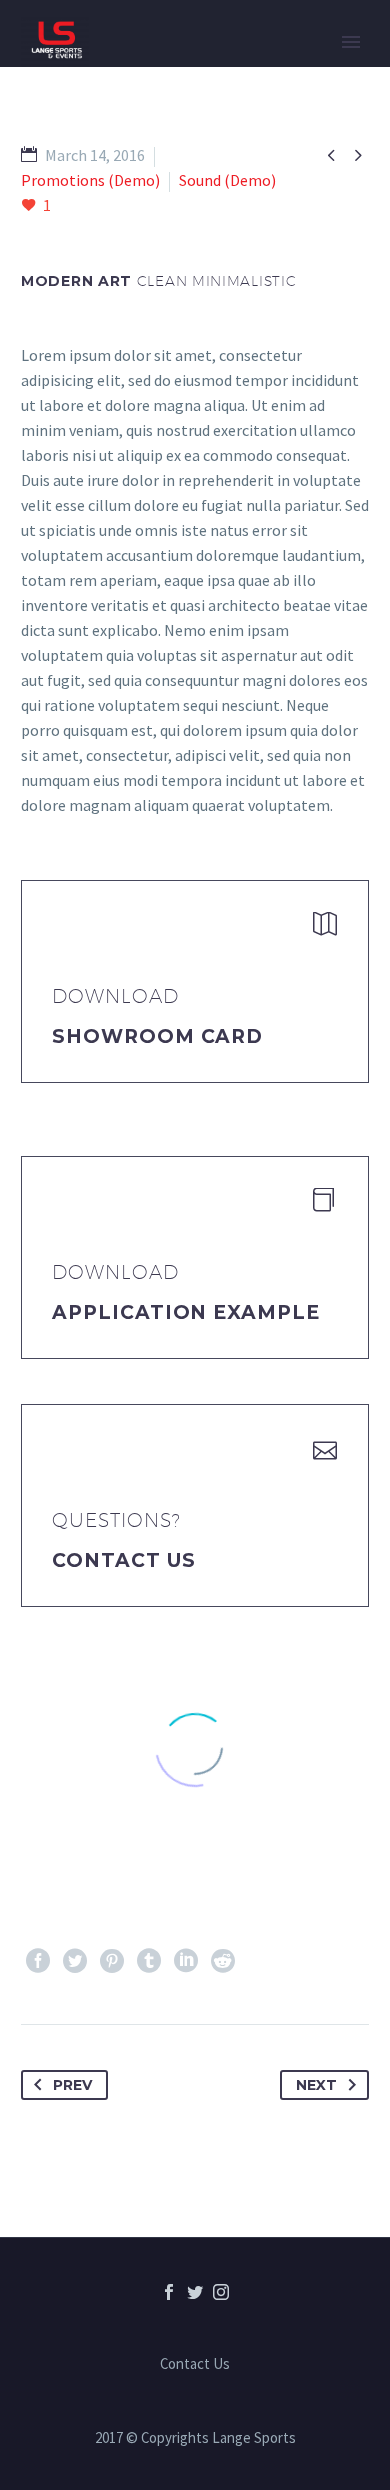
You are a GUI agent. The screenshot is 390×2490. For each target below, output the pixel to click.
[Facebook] (38, 1961)
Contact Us (124, 1560)
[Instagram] (221, 2292)
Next (316, 2085)
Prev (72, 2085)
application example (186, 1312)
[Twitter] (75, 1961)
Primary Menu (351, 42)
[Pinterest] (112, 1961)
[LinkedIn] (186, 1961)
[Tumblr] (149, 1961)
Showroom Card (157, 1036)
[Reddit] (223, 1961)
